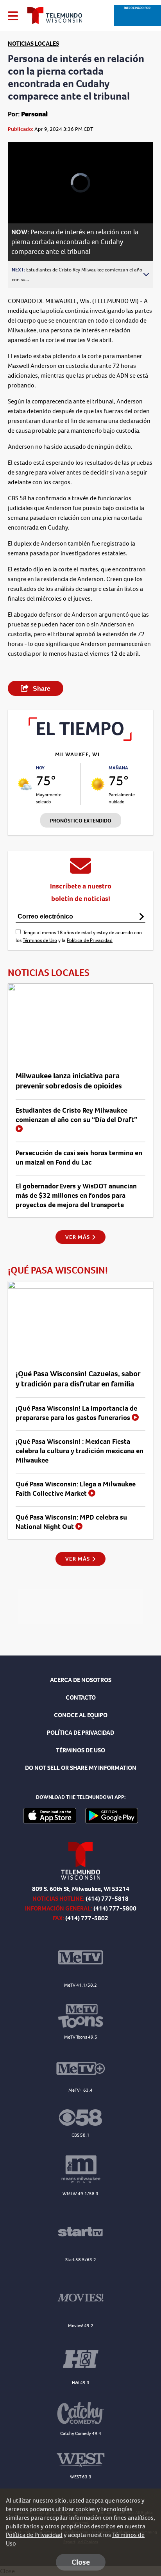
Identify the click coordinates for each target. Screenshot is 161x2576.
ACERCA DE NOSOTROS (81, 1680)
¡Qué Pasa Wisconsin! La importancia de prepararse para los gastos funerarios (76, 1413)
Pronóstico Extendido (81, 821)
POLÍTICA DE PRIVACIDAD (80, 1733)
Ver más (78, 1237)
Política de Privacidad (90, 940)
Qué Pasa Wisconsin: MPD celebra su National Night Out (71, 1522)
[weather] (25, 784)
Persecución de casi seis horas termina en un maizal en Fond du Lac (79, 1158)
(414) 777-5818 (107, 1899)
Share (41, 689)
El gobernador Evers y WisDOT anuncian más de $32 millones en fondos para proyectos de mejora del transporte (76, 1195)
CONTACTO (81, 1697)
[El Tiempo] (80, 739)
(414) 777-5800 (115, 1908)
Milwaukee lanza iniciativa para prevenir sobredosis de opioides (69, 1081)
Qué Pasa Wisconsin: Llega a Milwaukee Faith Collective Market (76, 1489)
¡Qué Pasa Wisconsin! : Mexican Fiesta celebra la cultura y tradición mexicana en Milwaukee (80, 1451)
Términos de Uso (40, 940)
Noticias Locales (33, 44)
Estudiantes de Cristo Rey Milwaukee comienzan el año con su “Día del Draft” (76, 1115)
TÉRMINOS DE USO (80, 1750)
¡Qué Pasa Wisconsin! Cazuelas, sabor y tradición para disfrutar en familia (78, 1379)
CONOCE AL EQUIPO (81, 1715)
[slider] (24, 197)
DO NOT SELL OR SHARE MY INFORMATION (81, 1768)
